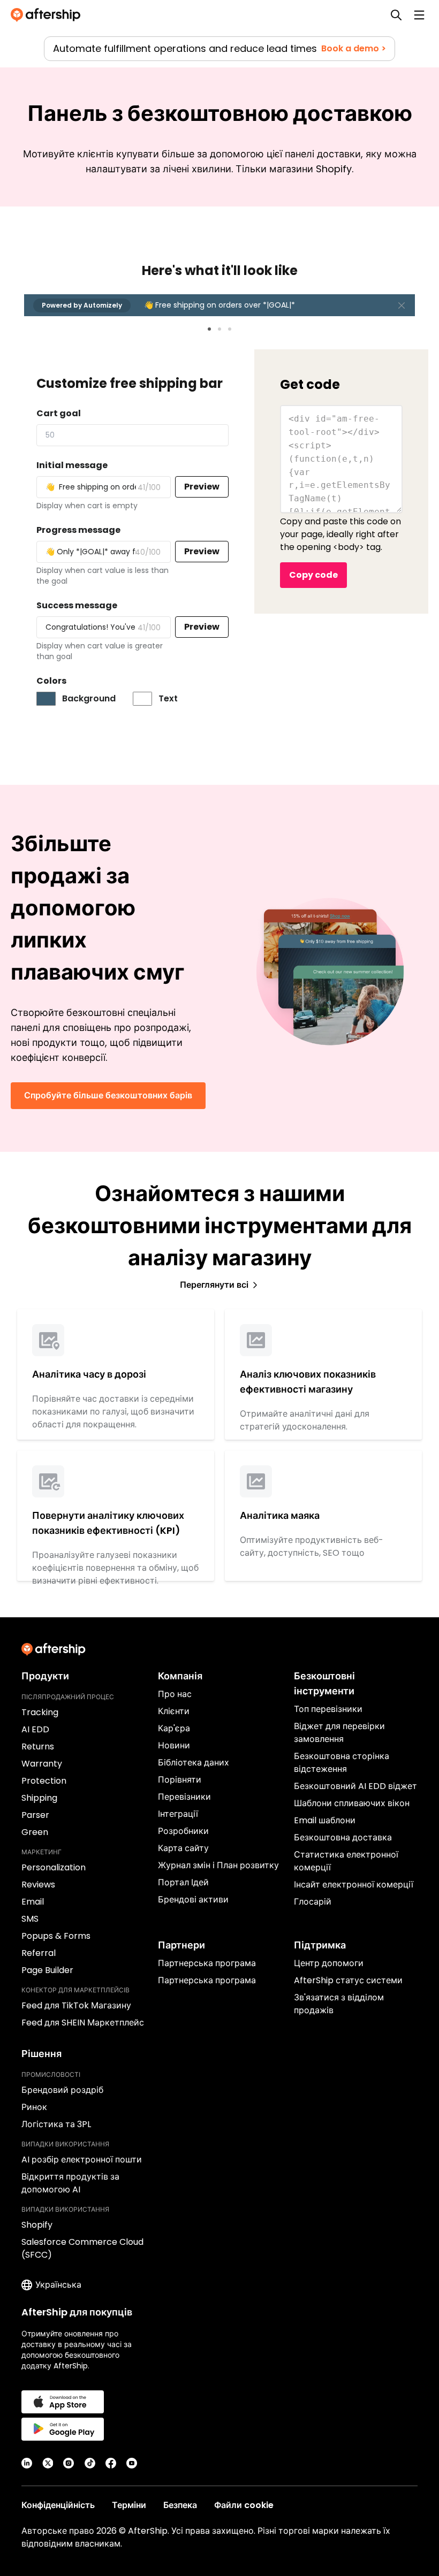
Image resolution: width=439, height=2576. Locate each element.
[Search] (396, 15)
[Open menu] (419, 15)
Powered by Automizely (82, 305)
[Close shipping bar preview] (402, 305)
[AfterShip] (48, 15)
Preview (202, 487)
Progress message (78, 530)
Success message (77, 605)
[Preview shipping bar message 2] (219, 329)
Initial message (72, 465)
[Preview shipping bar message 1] (209, 329)
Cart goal (59, 413)
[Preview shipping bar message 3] (230, 329)
